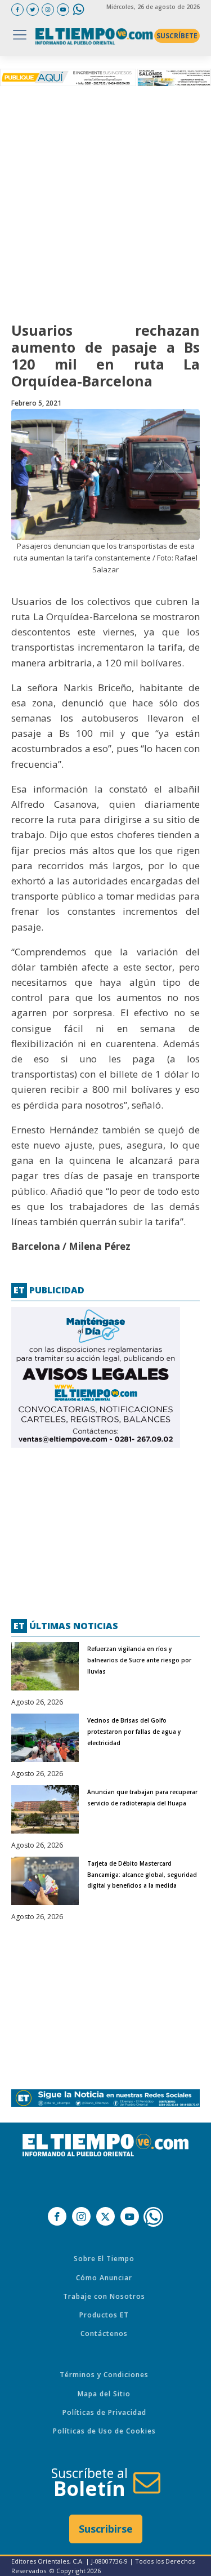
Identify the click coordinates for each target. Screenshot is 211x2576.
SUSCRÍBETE (177, 36)
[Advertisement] (105, 201)
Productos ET (104, 2315)
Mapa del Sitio (104, 2394)
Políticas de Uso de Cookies (104, 2431)
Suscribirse (106, 2529)
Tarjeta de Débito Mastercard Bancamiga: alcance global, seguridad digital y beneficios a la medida (142, 1875)
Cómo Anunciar (104, 2278)
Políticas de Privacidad (104, 2412)
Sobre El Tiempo (104, 2259)
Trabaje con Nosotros (104, 2296)
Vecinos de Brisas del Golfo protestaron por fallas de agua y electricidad (134, 1732)
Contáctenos (104, 2333)
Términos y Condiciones (104, 2375)
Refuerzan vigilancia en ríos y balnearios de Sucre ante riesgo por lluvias (139, 1660)
